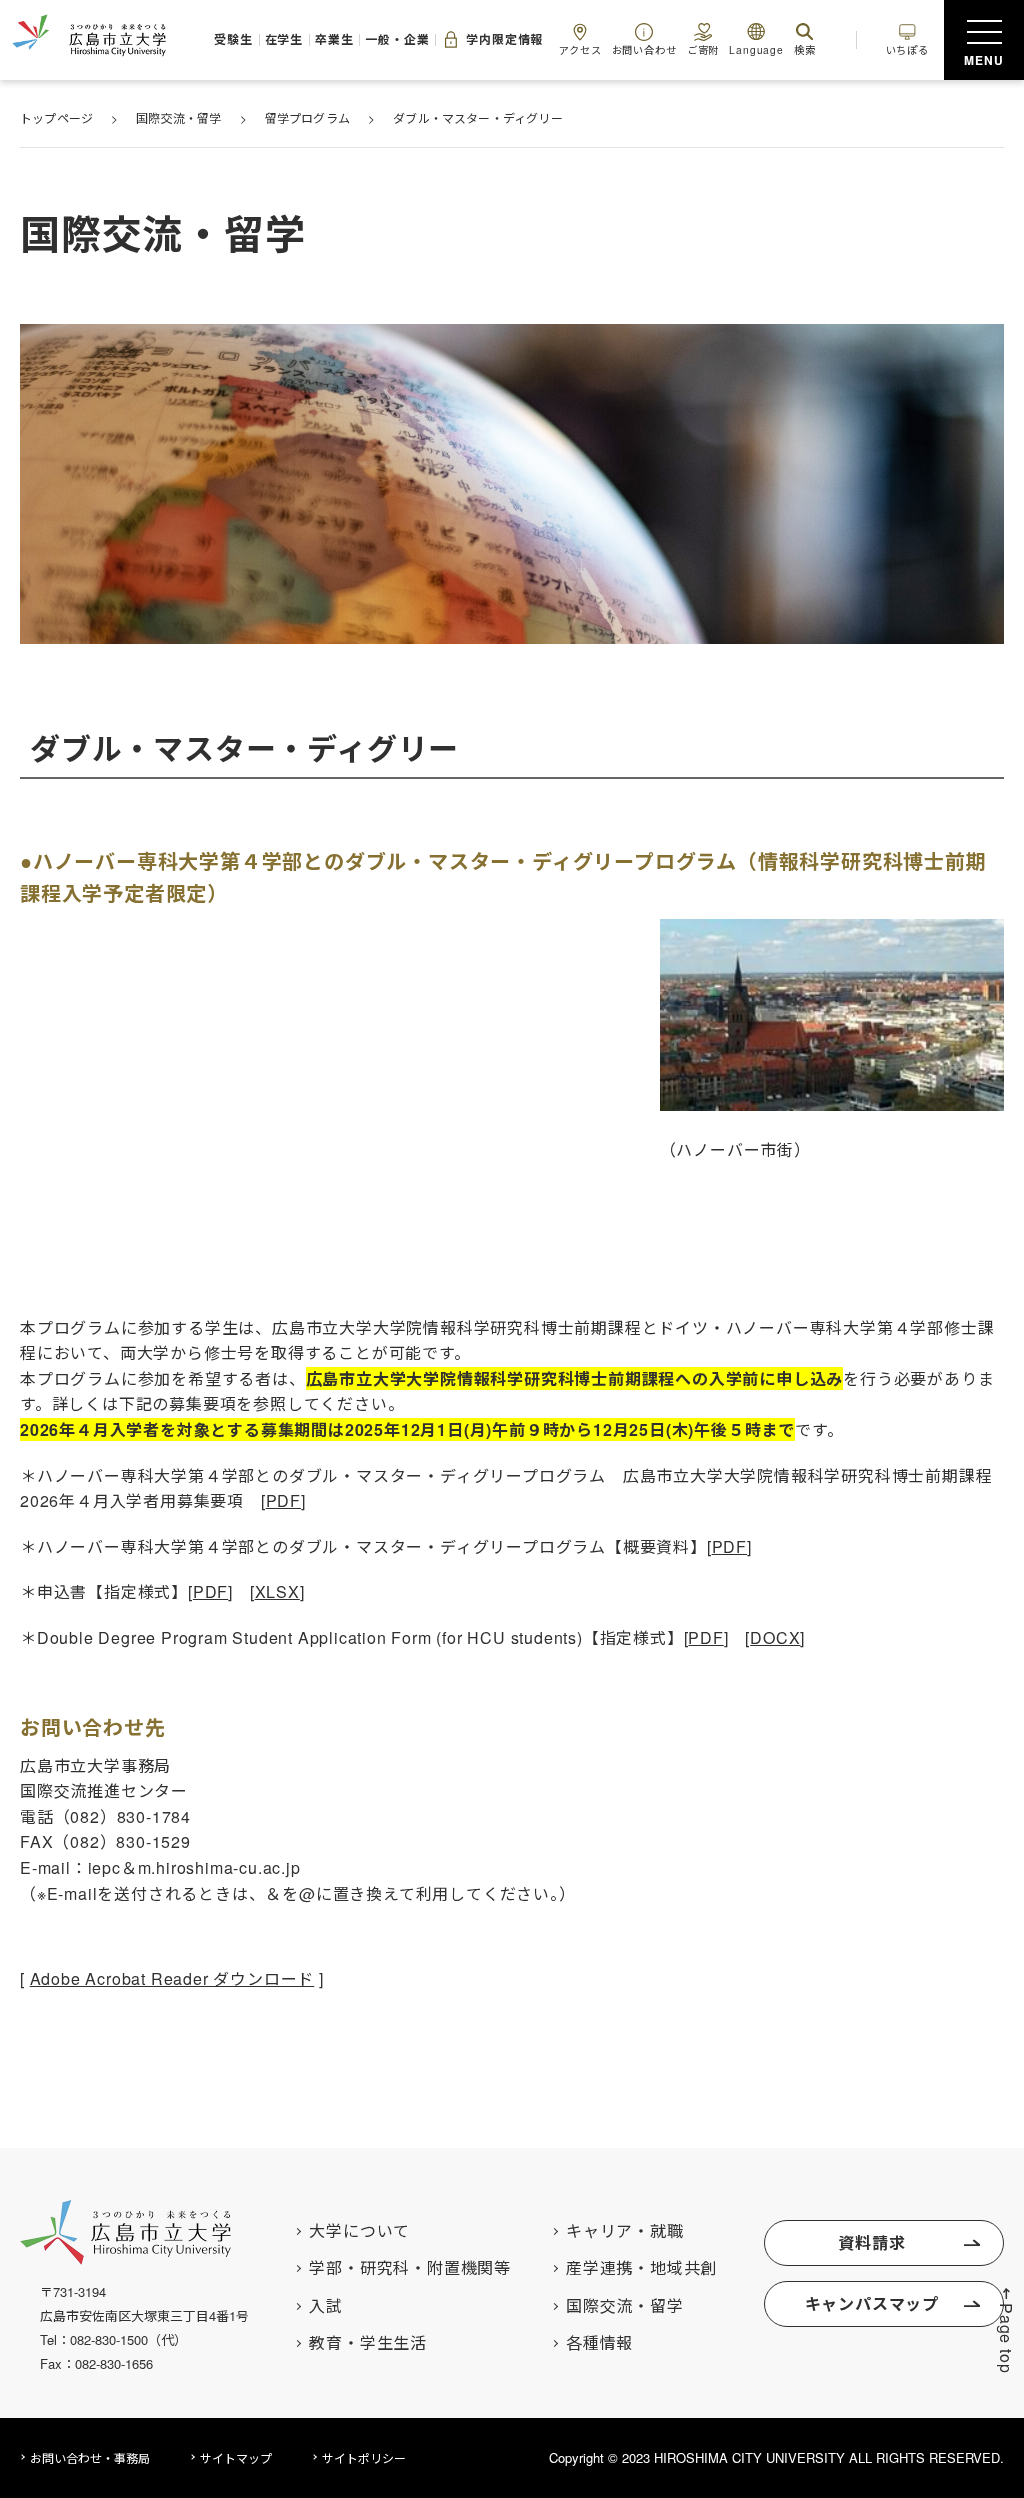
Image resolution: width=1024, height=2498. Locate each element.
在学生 (284, 39)
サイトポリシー (364, 2457)
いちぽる (907, 49)
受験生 (233, 39)
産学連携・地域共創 (641, 2268)
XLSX (277, 1591)
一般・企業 (397, 39)
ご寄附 (703, 49)
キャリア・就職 (625, 2231)
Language (756, 49)
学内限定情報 (504, 39)
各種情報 (599, 2343)
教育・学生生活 (368, 2343)
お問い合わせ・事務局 (90, 2457)
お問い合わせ (644, 49)
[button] (1006, 2330)
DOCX (775, 1637)
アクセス (580, 49)
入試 (326, 2306)
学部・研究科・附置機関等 (410, 2268)
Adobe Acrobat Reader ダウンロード (172, 1978)
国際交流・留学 (625, 2306)
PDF (283, 1500)
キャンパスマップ (872, 2303)
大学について (359, 2231)
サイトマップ (236, 2457)
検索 (805, 49)
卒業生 (334, 39)
